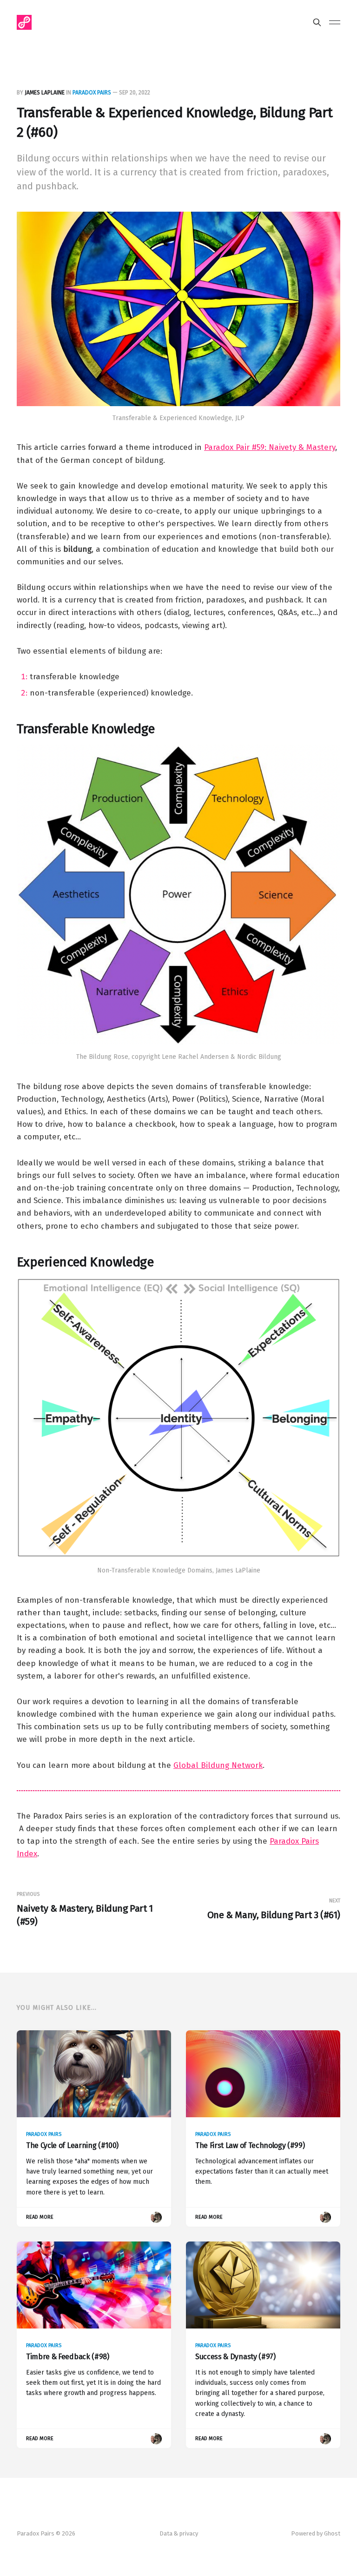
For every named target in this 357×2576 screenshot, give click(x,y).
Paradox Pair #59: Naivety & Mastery (270, 447)
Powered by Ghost (316, 2533)
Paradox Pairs (92, 93)
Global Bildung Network (218, 1765)
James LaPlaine (45, 93)
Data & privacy (179, 2533)
